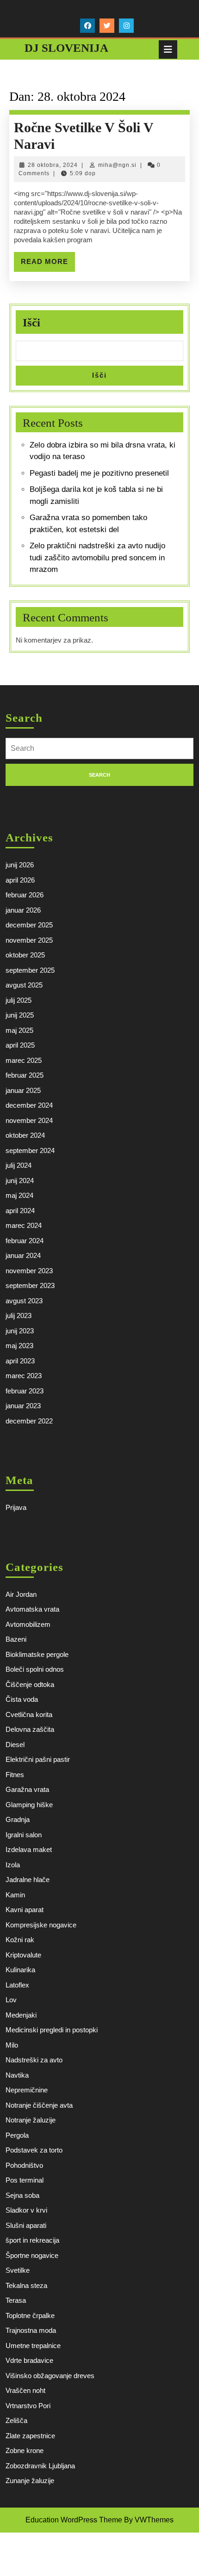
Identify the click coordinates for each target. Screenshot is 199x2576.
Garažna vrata (27, 1789)
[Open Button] (168, 49)
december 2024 (29, 1105)
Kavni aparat (25, 1910)
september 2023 (30, 1285)
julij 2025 (19, 1000)
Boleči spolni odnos (35, 1669)
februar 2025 (25, 1075)
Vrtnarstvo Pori (28, 2406)
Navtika (17, 2075)
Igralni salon (24, 1835)
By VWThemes (149, 2520)
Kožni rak (20, 1940)
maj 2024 (19, 1195)
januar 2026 (23, 910)
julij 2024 (19, 1165)
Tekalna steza (26, 2285)
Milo (12, 2045)
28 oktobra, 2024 (53, 165)
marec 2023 (24, 1376)
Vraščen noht (25, 2390)
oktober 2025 (25, 955)
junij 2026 (20, 865)
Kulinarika (20, 1970)
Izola (13, 1865)
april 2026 (20, 880)
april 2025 (20, 1045)
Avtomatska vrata (32, 1609)
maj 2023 (19, 1346)
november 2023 (29, 1271)
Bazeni (16, 1639)
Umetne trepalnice (33, 2346)
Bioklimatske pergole (37, 1654)
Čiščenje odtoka (30, 1684)
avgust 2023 (24, 1301)
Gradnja (18, 1819)
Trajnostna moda (31, 2330)
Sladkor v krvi (26, 2210)
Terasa (16, 2300)
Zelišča (16, 2420)
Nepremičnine (27, 2090)
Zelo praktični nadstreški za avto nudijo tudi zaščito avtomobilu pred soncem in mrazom (97, 558)
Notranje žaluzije (31, 2120)
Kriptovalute (23, 1955)
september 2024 (30, 1150)
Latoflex (17, 1985)
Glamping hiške (29, 1805)
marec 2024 (24, 1225)
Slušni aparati (26, 2225)
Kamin (15, 1895)
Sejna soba (22, 2195)
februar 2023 (25, 1391)
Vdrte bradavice (29, 2360)
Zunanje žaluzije (30, 2481)
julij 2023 (19, 1316)
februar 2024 (25, 1241)
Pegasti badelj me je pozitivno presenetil (99, 473)
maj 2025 (19, 1030)
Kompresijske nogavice (41, 1925)
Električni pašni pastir (38, 1759)
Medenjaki (21, 2015)
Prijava (16, 1507)
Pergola (17, 2135)
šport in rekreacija (32, 2240)
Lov (11, 2000)
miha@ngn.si (117, 165)
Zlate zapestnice (30, 2436)
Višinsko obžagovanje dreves (50, 2376)
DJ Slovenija (66, 48)
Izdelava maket (29, 1849)
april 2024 (20, 1211)
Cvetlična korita (29, 1714)
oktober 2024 (25, 1135)
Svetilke (18, 2270)
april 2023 (20, 1361)
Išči (31, 322)
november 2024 (29, 1120)
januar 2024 (23, 1255)
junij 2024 (20, 1181)
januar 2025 (23, 1090)
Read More (48, 264)
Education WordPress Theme (74, 2520)
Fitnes (15, 1775)
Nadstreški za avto (34, 2060)
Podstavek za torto (34, 2150)
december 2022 (29, 1421)
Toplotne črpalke (30, 2315)
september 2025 (30, 970)
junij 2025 (20, 1015)
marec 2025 (24, 1060)
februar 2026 (25, 895)
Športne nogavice (32, 2255)
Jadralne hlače (28, 1880)
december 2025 (29, 925)
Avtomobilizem (28, 1624)
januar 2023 (23, 1406)
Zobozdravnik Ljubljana (40, 2466)
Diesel (15, 1745)
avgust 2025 (24, 985)
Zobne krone (25, 2450)
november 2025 (29, 940)
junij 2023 (20, 1331)
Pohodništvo (24, 2165)
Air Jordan (21, 1594)
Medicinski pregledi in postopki (52, 2030)
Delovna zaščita (30, 1729)
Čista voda (22, 1699)
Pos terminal (25, 2180)
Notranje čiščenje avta (39, 2105)
